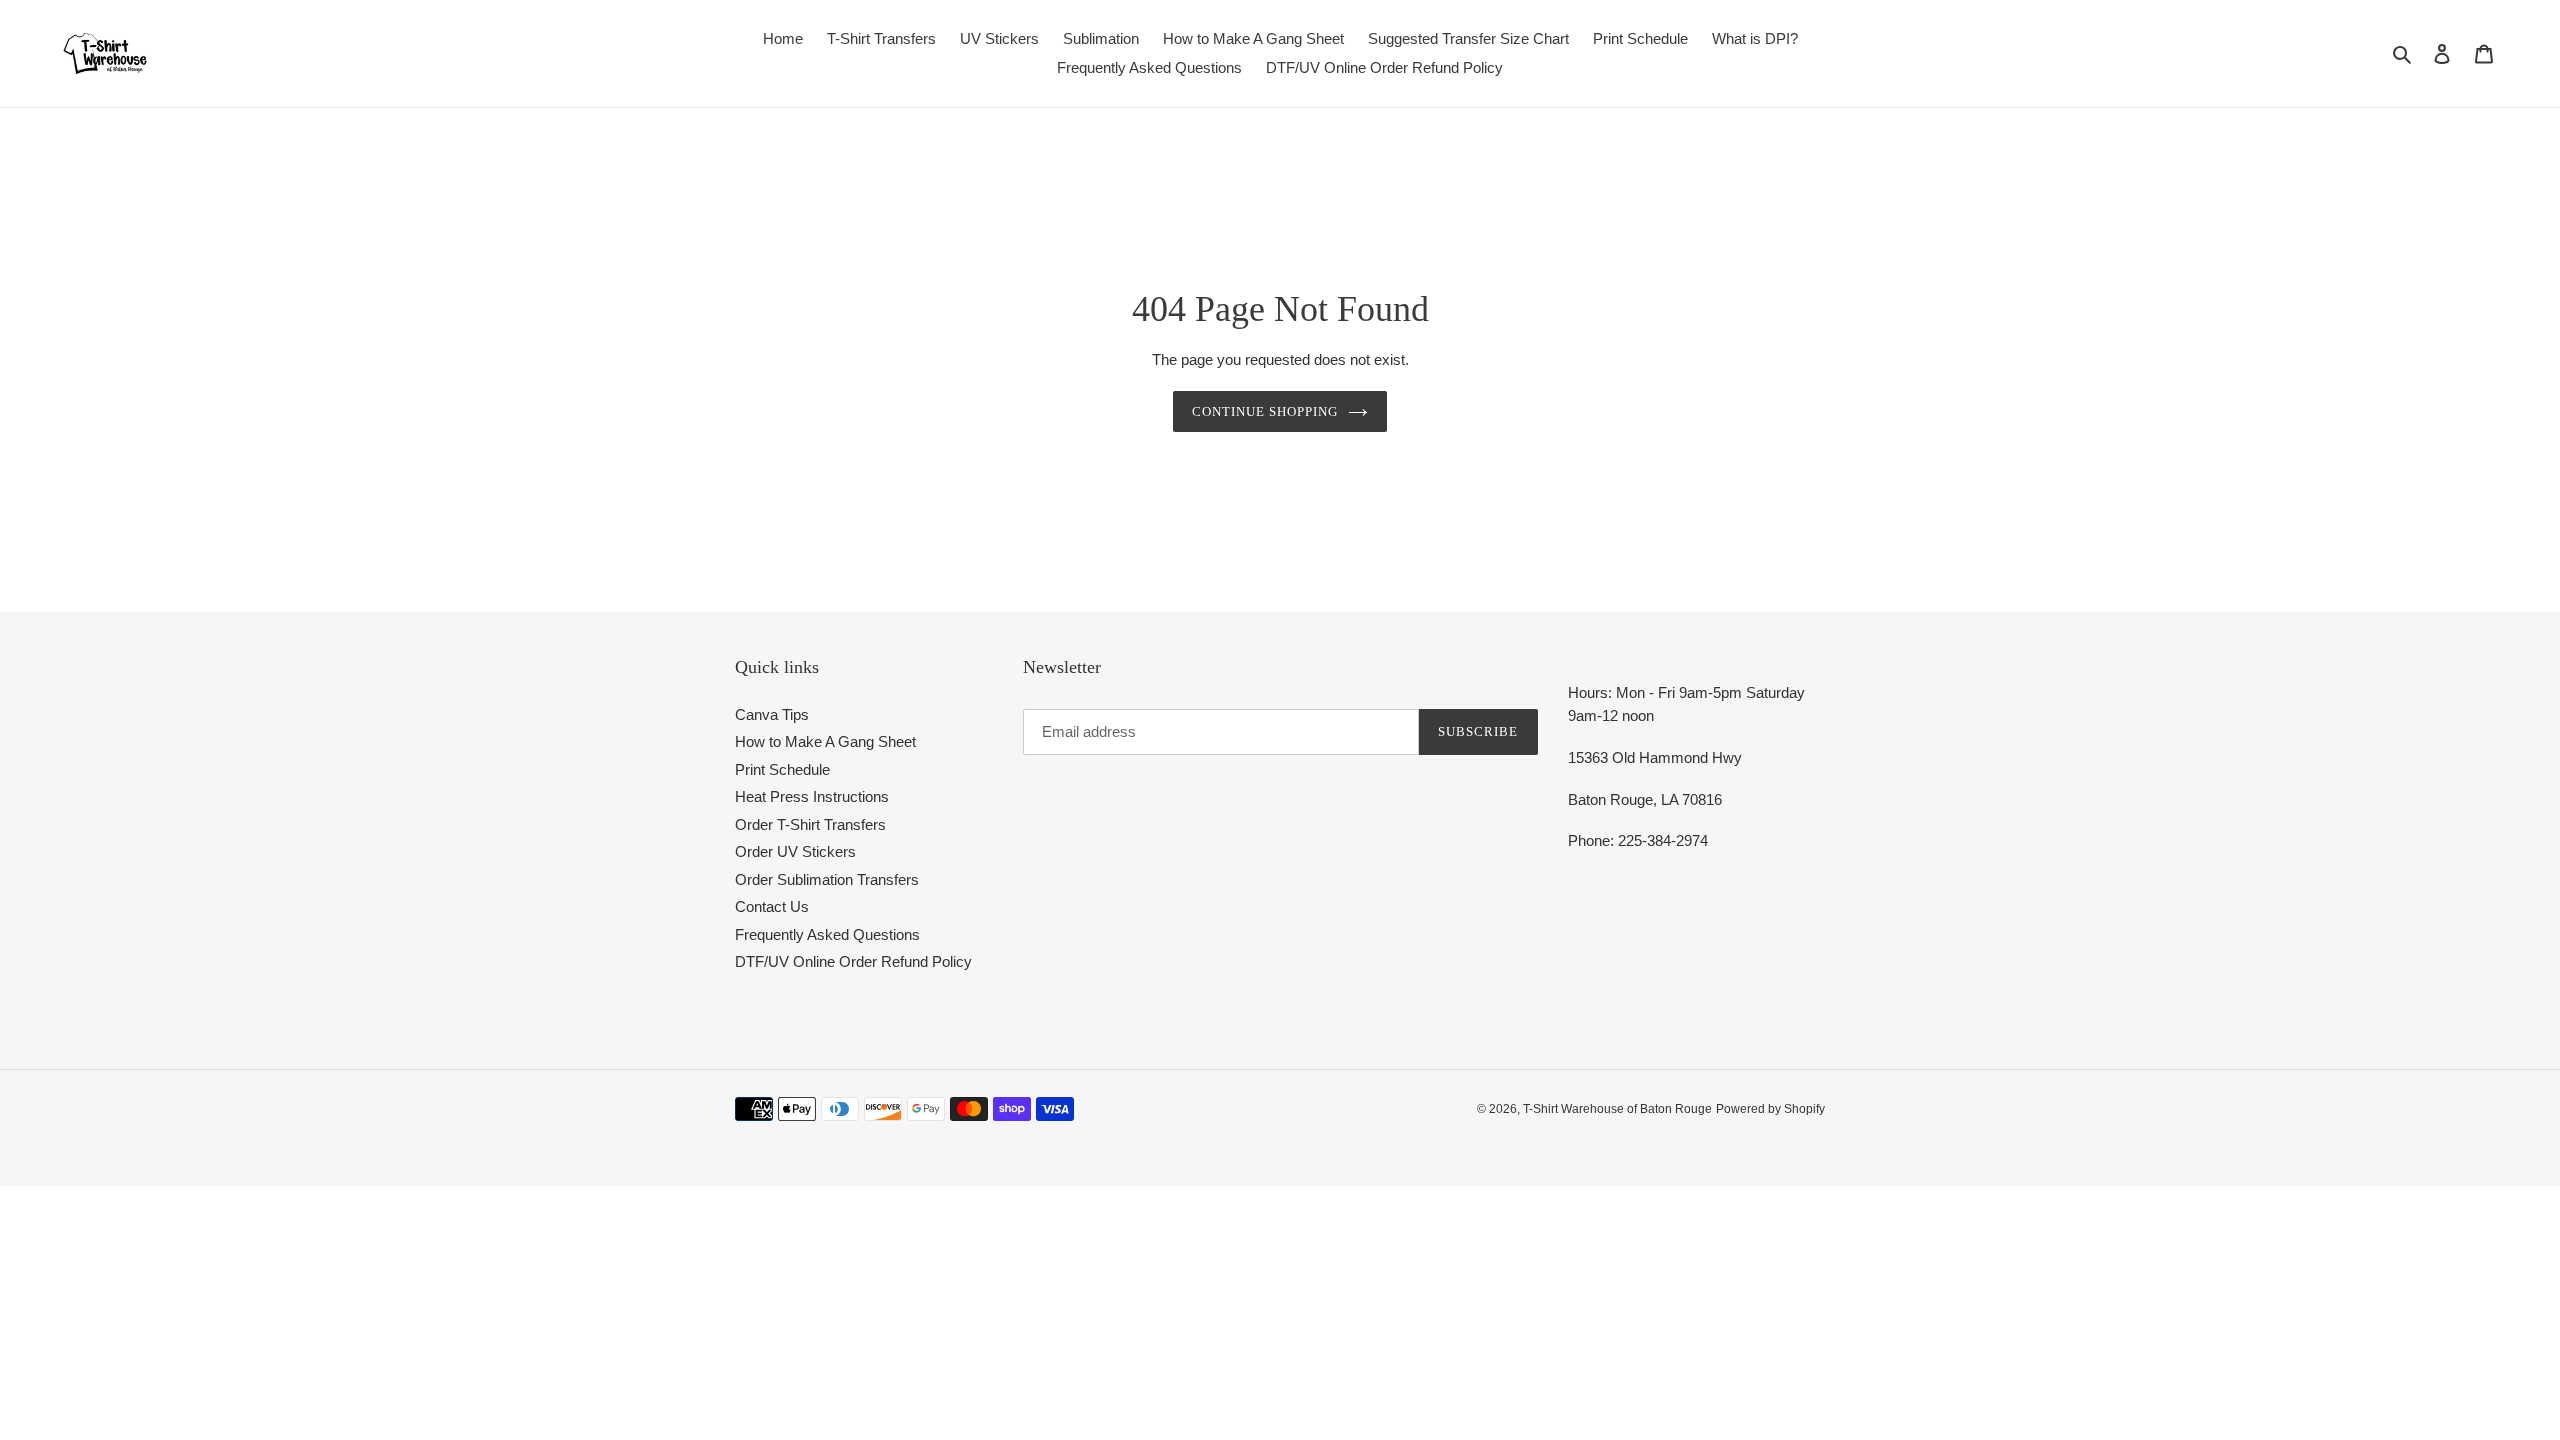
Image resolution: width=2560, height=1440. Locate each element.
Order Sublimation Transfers (827, 879)
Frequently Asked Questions (827, 934)
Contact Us (772, 906)
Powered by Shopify (1770, 1109)
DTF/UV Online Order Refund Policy (853, 961)
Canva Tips (772, 714)
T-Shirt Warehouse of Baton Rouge (1617, 1109)
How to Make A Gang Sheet (825, 741)
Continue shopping (1265, 411)
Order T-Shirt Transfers (810, 824)
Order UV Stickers (795, 851)
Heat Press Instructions (812, 796)
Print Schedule (782, 769)
